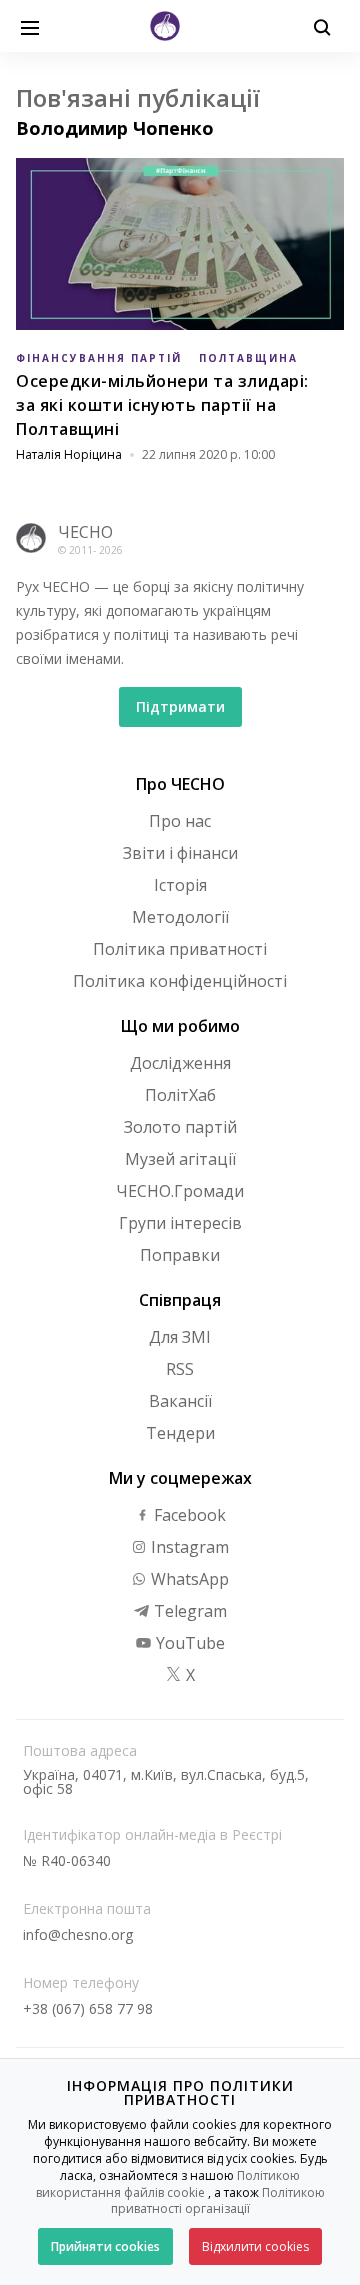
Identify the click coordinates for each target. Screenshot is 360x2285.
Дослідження (180, 1063)
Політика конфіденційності (180, 981)
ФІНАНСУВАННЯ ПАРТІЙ (99, 358)
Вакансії (180, 1401)
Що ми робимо (180, 1026)
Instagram (188, 1547)
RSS (180, 1369)
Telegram (188, 1611)
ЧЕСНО (85, 532)
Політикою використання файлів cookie (168, 2184)
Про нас (180, 821)
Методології (180, 917)
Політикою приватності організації (218, 2201)
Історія (180, 885)
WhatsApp (188, 1579)
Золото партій (180, 1127)
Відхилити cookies (255, 2246)
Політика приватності (180, 949)
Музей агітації (180, 1159)
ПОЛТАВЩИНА (248, 358)
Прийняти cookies (105, 2246)
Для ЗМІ (180, 1337)
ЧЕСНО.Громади (180, 1191)
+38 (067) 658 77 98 (88, 2008)
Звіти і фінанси (180, 853)
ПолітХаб (180, 1095)
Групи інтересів (180, 1223)
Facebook (188, 1515)
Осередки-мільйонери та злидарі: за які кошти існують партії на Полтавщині (162, 405)
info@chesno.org (78, 1934)
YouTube (188, 1643)
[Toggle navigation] (30, 26)
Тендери (180, 1433)
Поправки (180, 1255)
